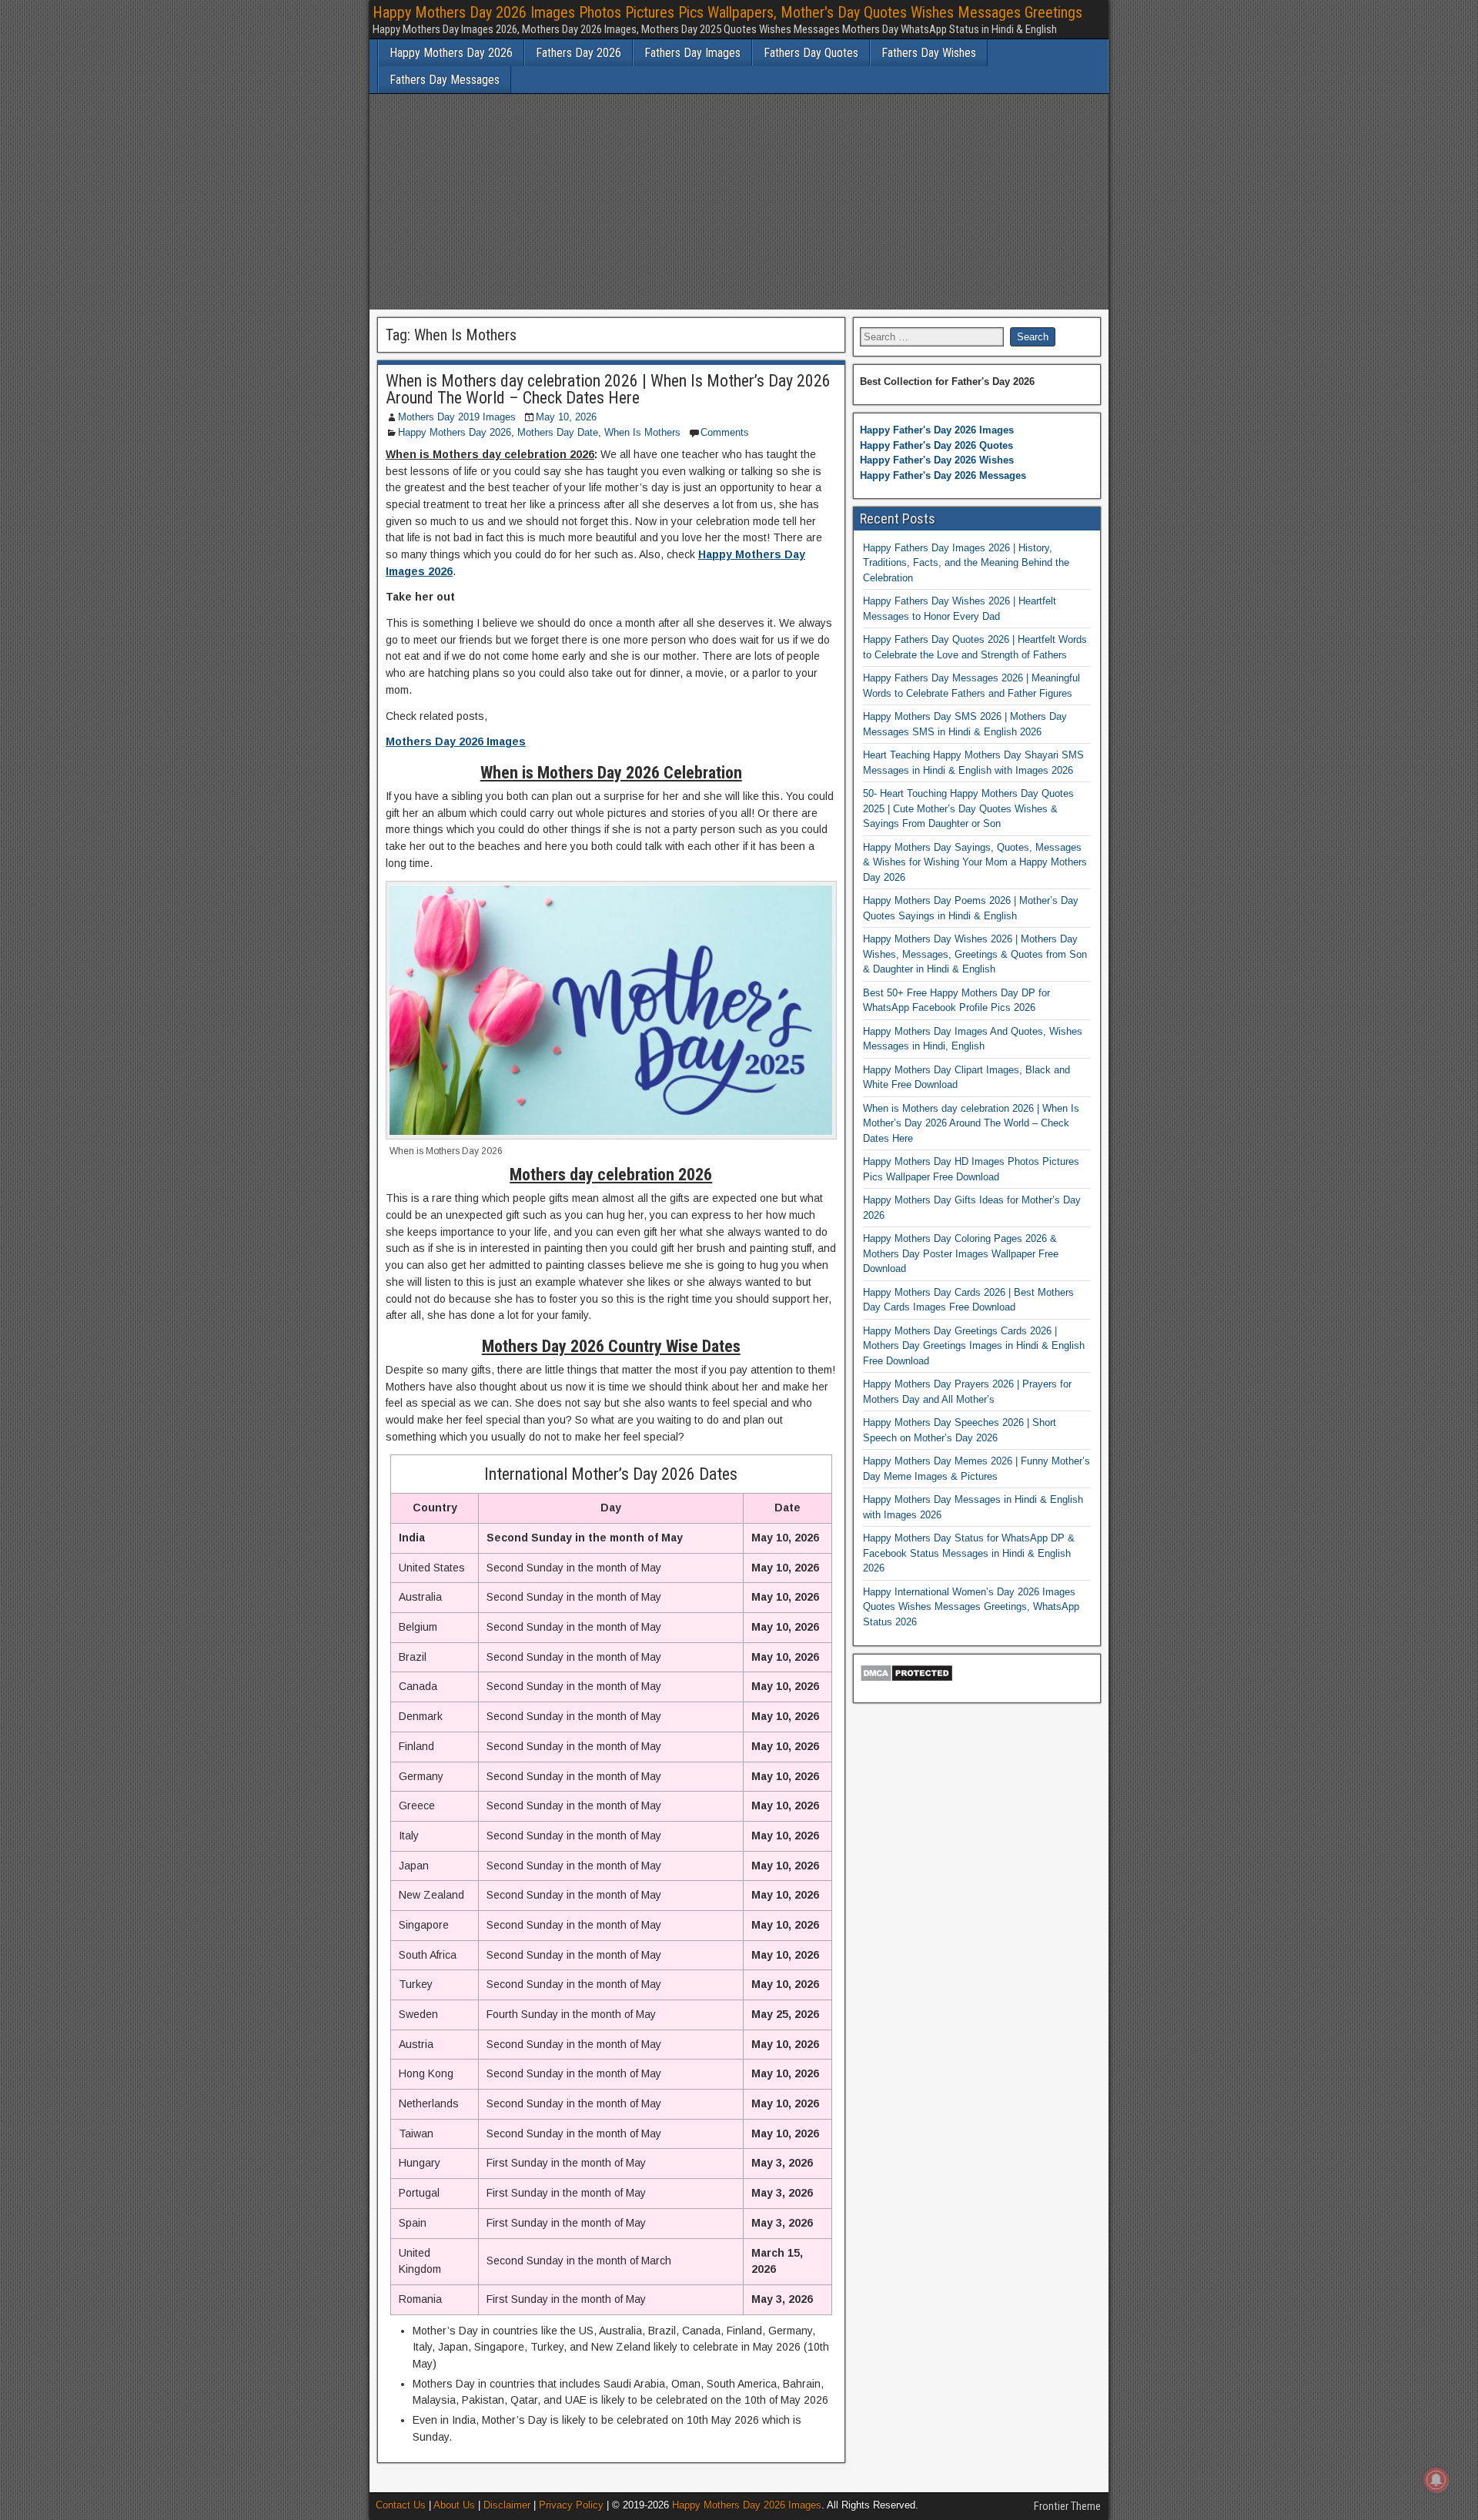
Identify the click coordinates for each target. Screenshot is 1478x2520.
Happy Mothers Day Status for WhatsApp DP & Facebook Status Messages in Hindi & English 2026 (969, 1553)
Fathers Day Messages (445, 80)
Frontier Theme (1067, 2506)
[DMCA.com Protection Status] (906, 1679)
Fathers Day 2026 (578, 53)
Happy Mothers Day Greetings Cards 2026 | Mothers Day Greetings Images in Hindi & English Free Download (974, 1346)
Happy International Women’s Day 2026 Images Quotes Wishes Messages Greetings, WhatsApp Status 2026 (971, 1607)
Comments (725, 432)
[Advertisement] (739, 202)
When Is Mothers (642, 432)
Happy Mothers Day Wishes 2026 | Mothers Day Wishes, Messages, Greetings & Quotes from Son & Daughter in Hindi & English (975, 954)
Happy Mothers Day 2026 (451, 53)
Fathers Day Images (692, 53)
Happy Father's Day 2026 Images (937, 430)
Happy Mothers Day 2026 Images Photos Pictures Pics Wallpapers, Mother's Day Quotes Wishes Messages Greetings (727, 12)
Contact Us (401, 2505)
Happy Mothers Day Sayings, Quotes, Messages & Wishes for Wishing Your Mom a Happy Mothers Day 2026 (975, 862)
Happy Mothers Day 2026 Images (747, 2505)
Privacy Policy (571, 2505)
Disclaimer (507, 2505)
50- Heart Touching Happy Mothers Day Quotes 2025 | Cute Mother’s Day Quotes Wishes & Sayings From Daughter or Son (968, 808)
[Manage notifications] (1436, 2480)
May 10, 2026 (566, 417)
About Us (454, 2505)
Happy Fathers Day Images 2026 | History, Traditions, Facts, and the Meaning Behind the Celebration (966, 563)
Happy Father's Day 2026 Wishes (937, 460)
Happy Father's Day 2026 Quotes (936, 445)
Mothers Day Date (558, 432)
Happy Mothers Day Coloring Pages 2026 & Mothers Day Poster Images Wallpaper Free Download (961, 1253)
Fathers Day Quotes (811, 53)
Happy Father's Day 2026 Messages (943, 475)
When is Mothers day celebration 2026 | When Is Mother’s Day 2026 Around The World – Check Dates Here (608, 389)
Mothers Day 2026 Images (456, 741)
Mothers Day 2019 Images (457, 417)
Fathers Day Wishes (929, 53)
